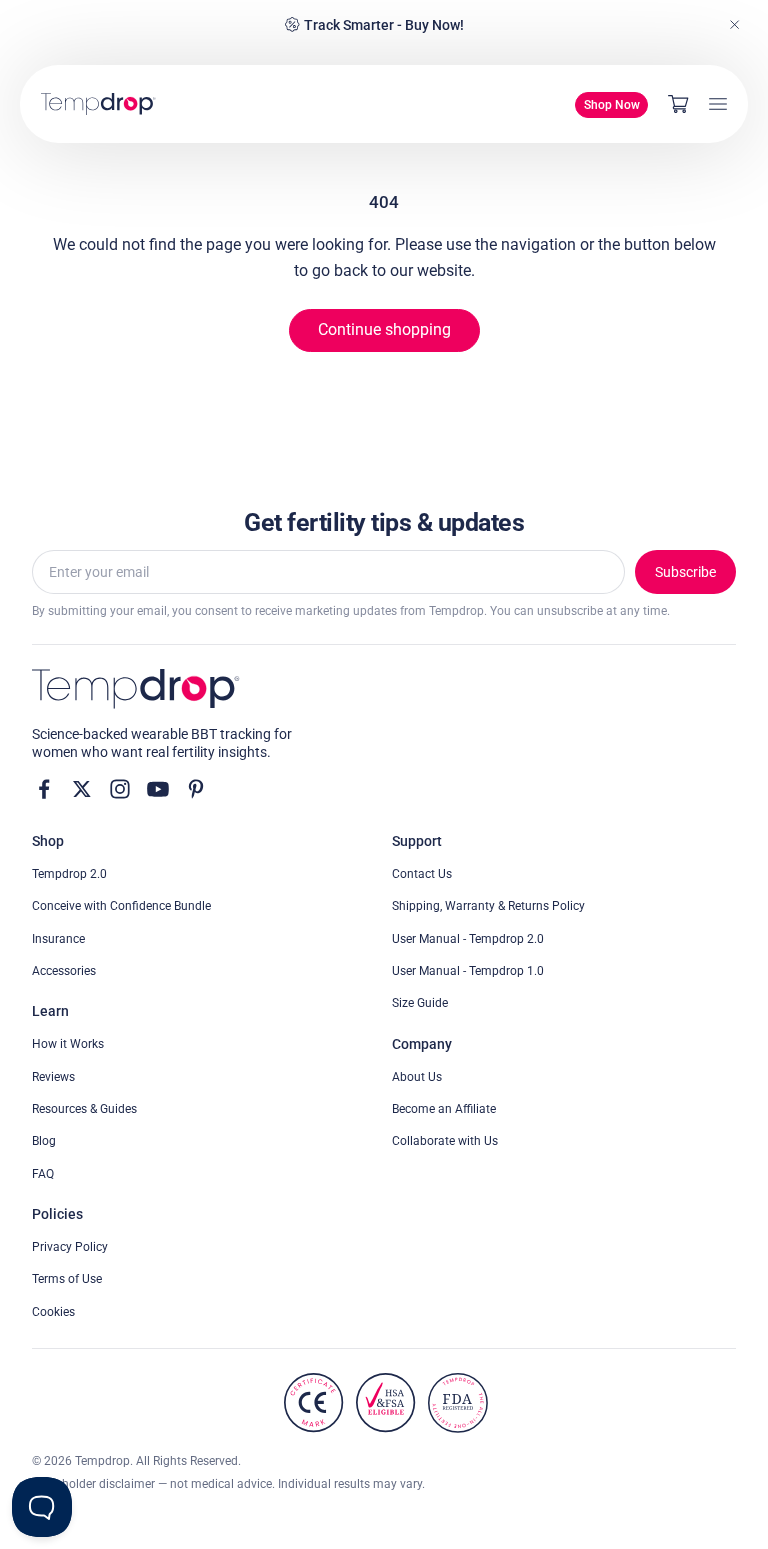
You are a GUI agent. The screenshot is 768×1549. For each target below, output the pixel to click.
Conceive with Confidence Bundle (121, 906)
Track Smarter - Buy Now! (384, 25)
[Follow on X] (82, 789)
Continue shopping (384, 329)
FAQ (43, 1174)
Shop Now (612, 105)
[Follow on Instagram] (120, 789)
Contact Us (422, 874)
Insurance (58, 939)
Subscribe (685, 572)
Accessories (64, 971)
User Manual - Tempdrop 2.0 (468, 939)
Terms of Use (67, 1279)
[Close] (735, 25)
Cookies (53, 1312)
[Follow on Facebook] (44, 789)
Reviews (53, 1077)
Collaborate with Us (445, 1141)
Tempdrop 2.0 (69, 874)
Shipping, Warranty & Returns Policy (488, 906)
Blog (44, 1141)
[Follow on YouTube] (158, 789)
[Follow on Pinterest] (196, 789)
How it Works (68, 1044)
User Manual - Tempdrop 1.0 (468, 971)
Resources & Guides (84, 1109)
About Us (417, 1077)
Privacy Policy (70, 1247)
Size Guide (420, 1003)
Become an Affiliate (444, 1109)
